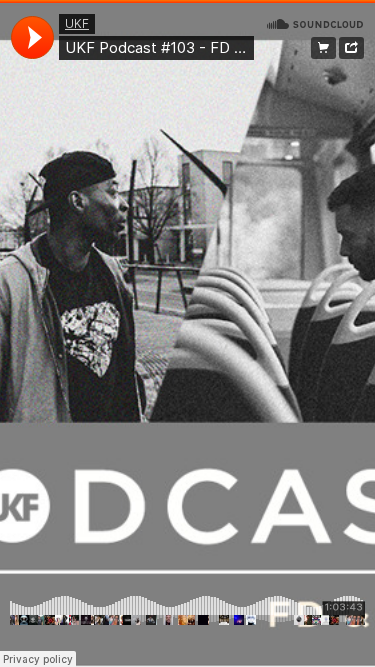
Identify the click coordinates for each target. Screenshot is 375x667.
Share (351, 48)
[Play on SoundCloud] (315, 23)
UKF (77, 23)
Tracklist (323, 48)
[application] (32, 37)
